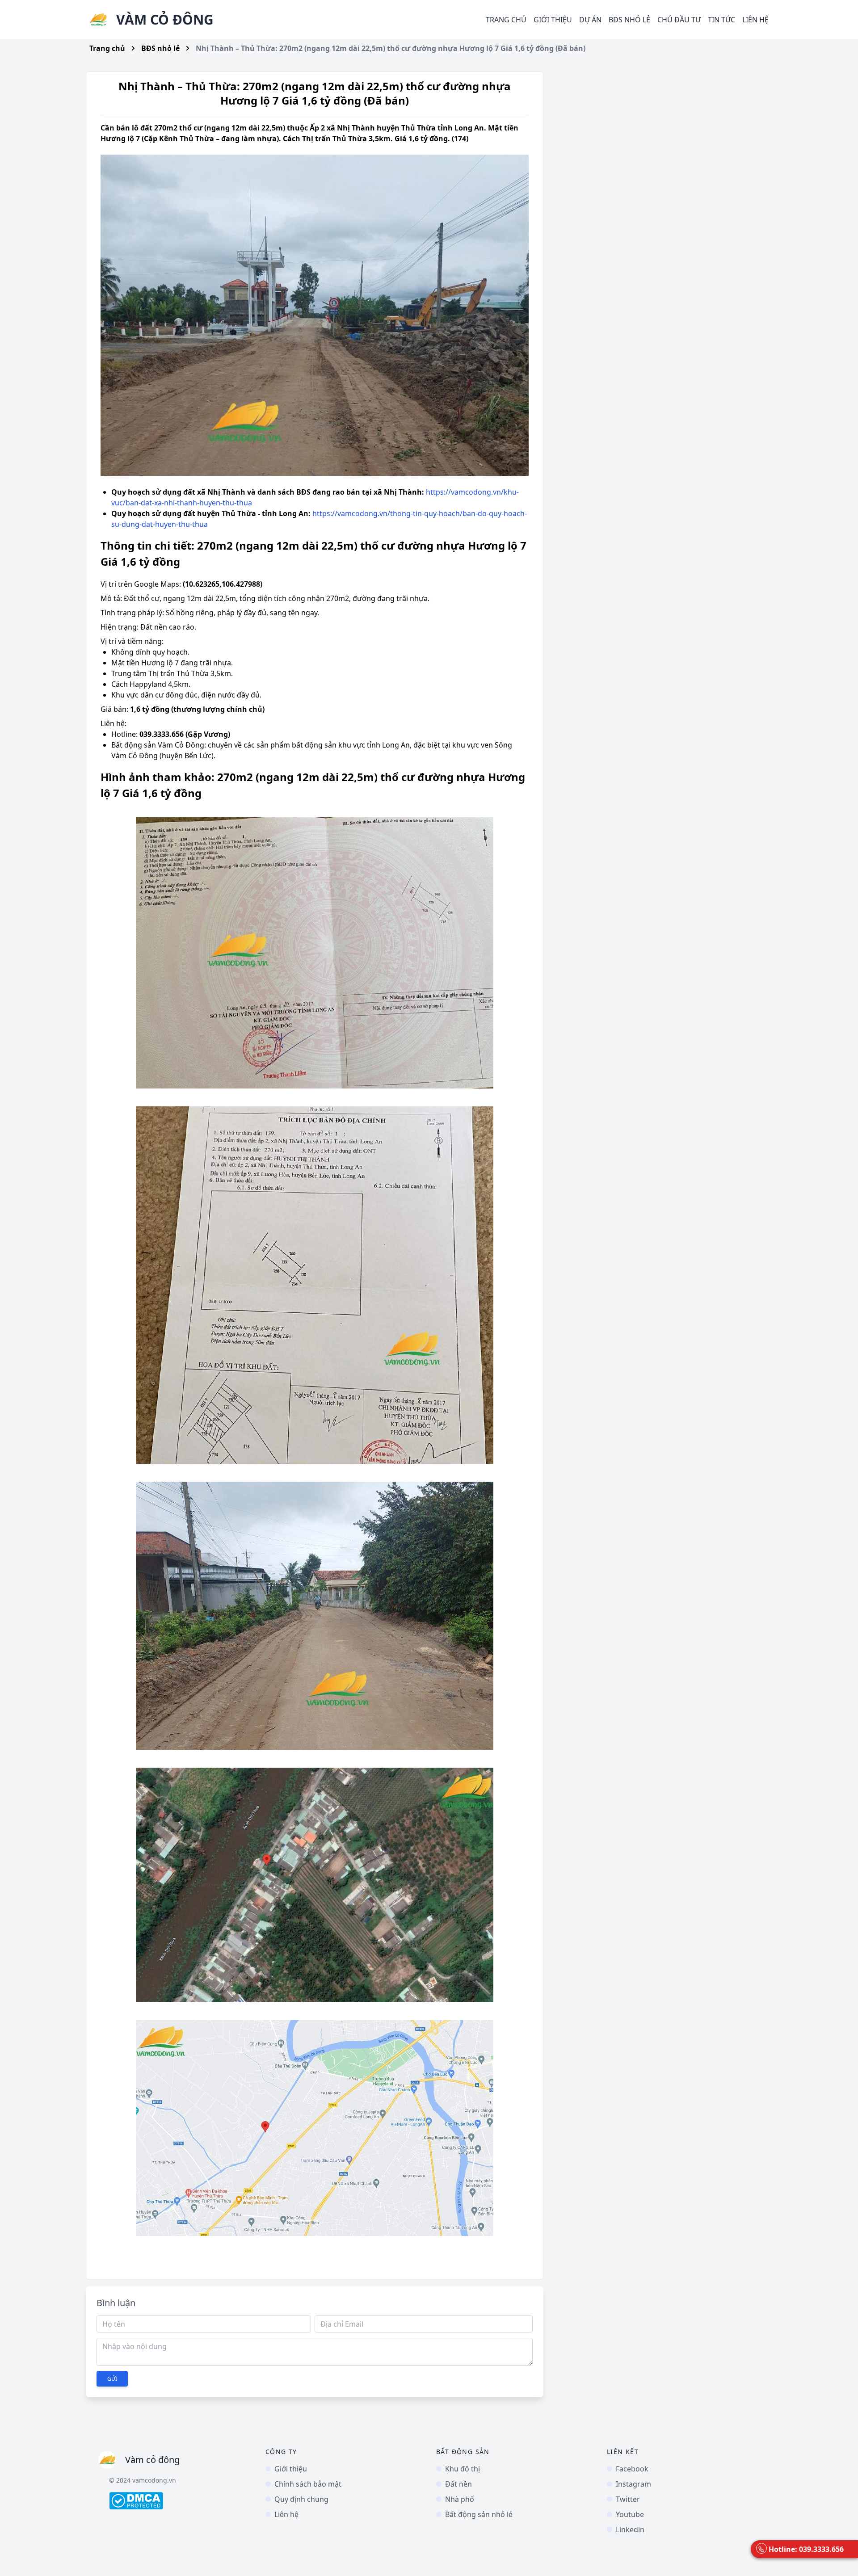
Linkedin (630, 2530)
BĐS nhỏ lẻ (160, 48)
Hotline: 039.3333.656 (806, 2549)
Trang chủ (506, 20)
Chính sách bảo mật (308, 2484)
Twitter (628, 2499)
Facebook (632, 2469)
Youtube (630, 2514)
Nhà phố (460, 2499)
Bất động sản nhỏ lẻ (479, 2514)
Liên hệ (755, 20)
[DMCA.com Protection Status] (180, 2501)
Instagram (633, 2484)
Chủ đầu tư (679, 20)
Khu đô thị (463, 2469)
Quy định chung (301, 2499)
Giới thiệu (553, 20)
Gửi (112, 2379)
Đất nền (458, 2484)
